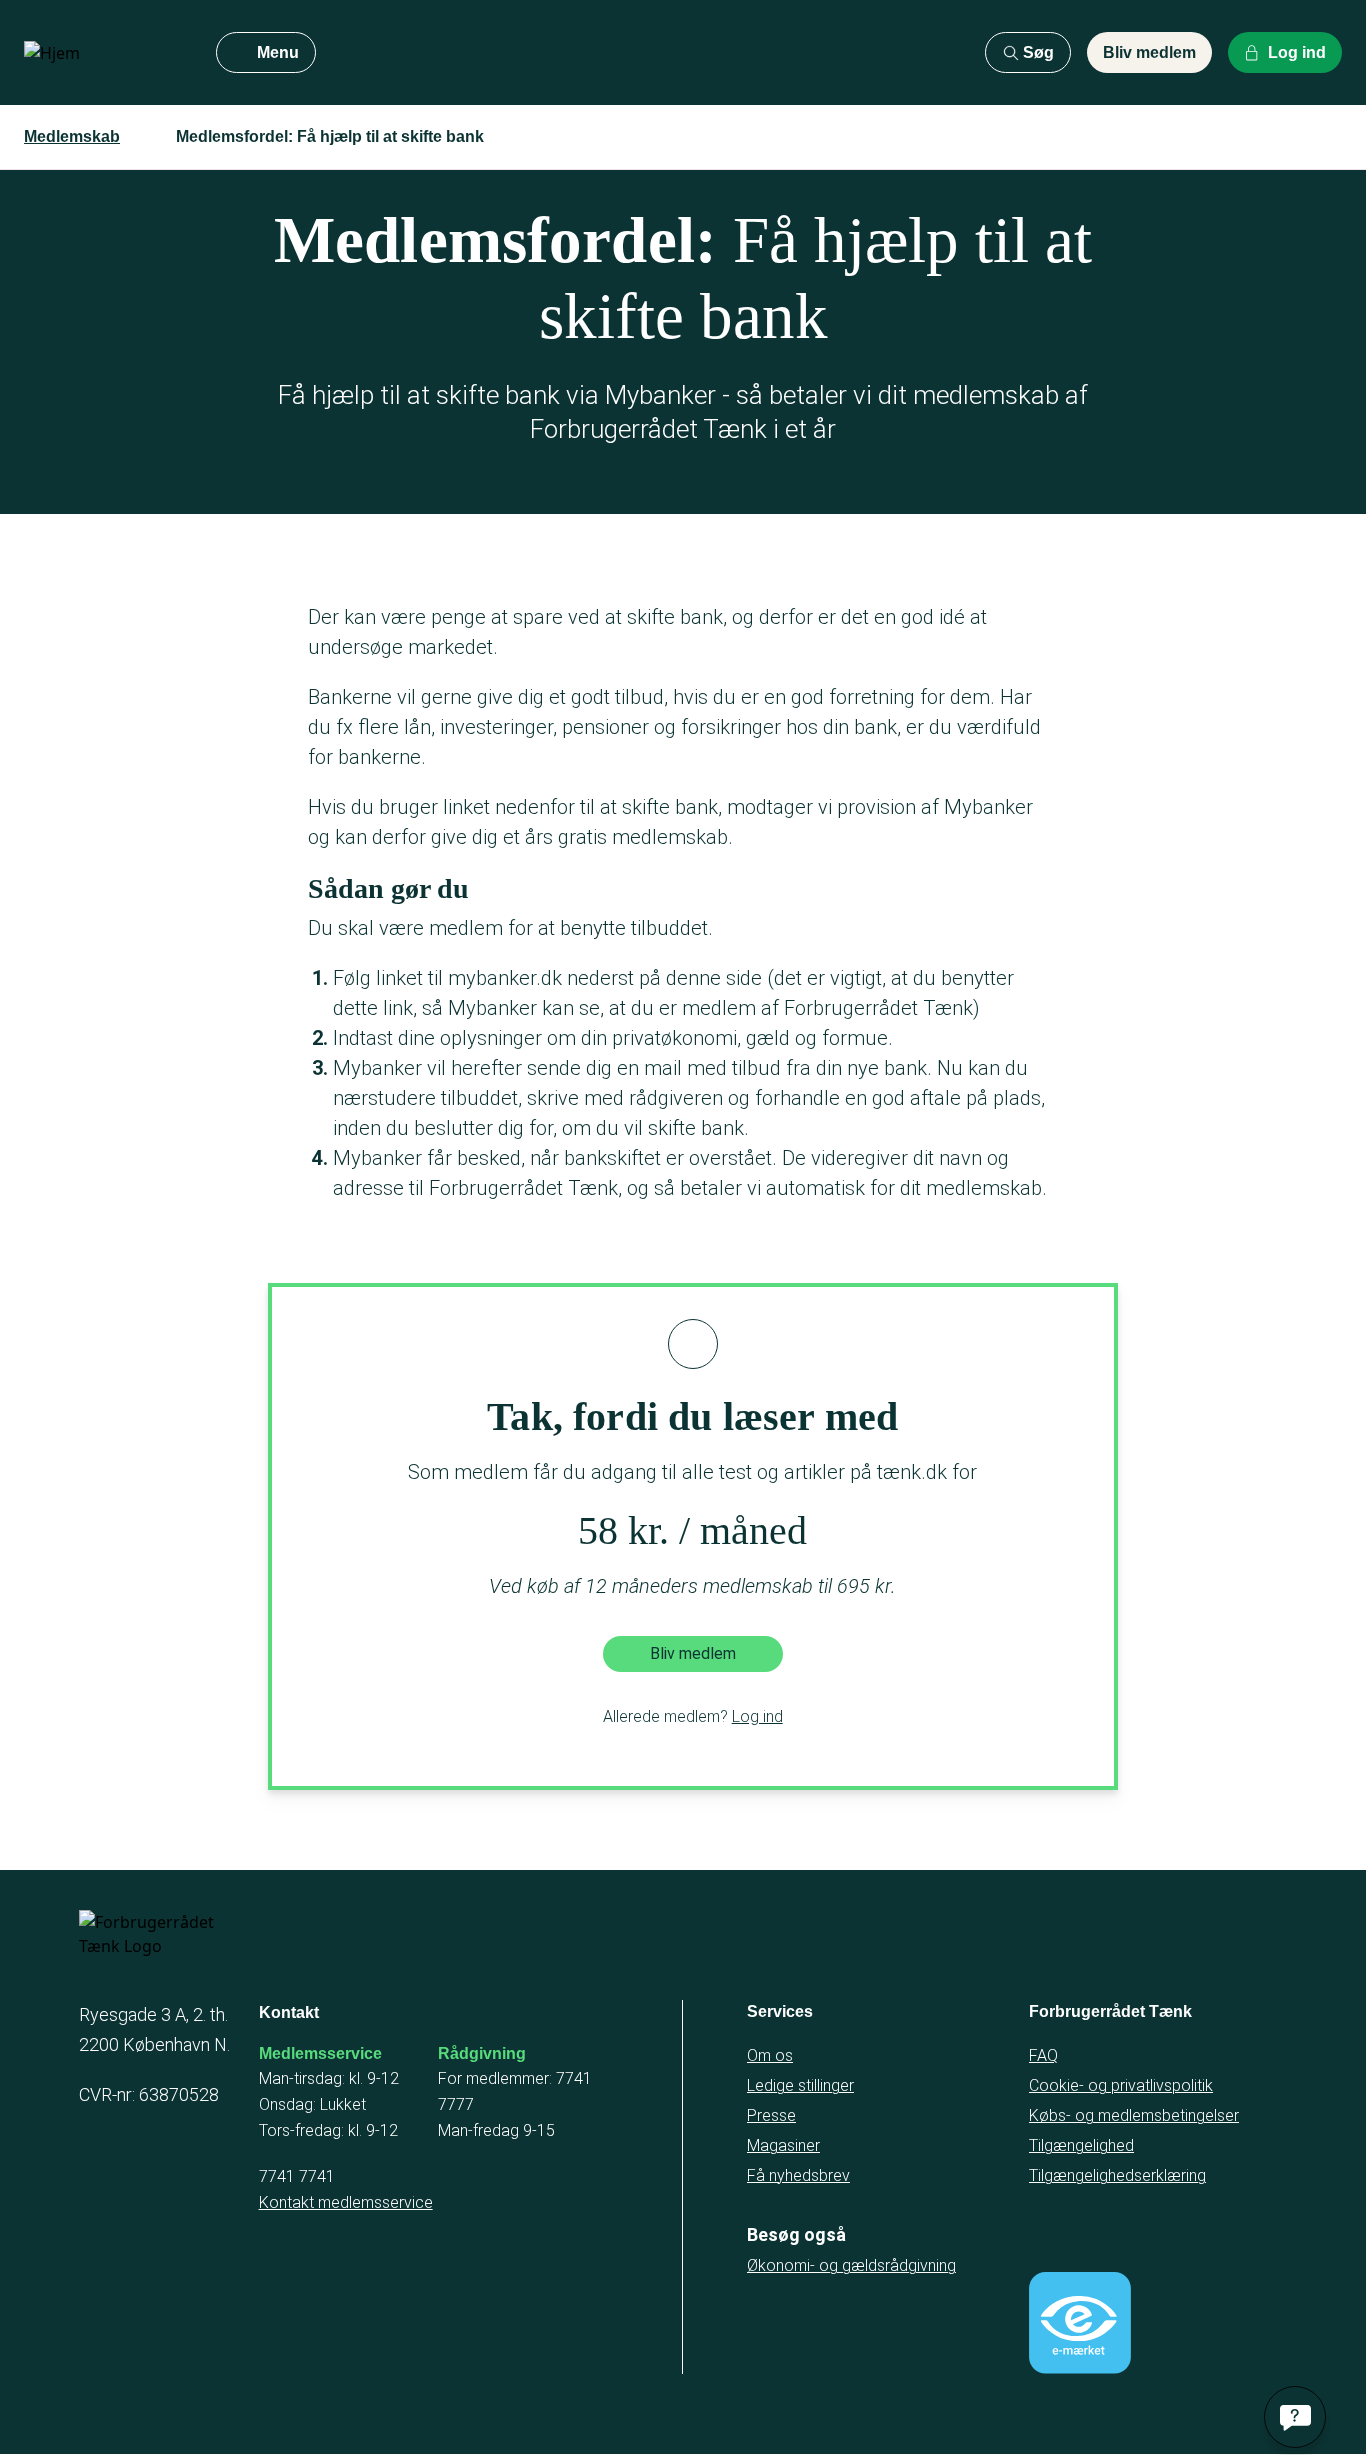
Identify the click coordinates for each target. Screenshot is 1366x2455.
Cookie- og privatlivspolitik (1121, 2085)
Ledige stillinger (800, 2085)
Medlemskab (72, 136)
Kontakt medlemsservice (346, 2202)
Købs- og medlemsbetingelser (1134, 2115)
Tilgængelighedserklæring (1117, 2175)
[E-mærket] (1080, 2323)
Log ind (757, 1716)
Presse (771, 2115)
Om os (770, 2055)
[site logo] (104, 53)
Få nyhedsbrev (798, 2175)
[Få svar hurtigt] (1295, 2417)
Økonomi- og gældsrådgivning (851, 2265)
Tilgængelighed (1081, 2145)
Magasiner (783, 2145)
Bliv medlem (1149, 52)
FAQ (1043, 2055)
